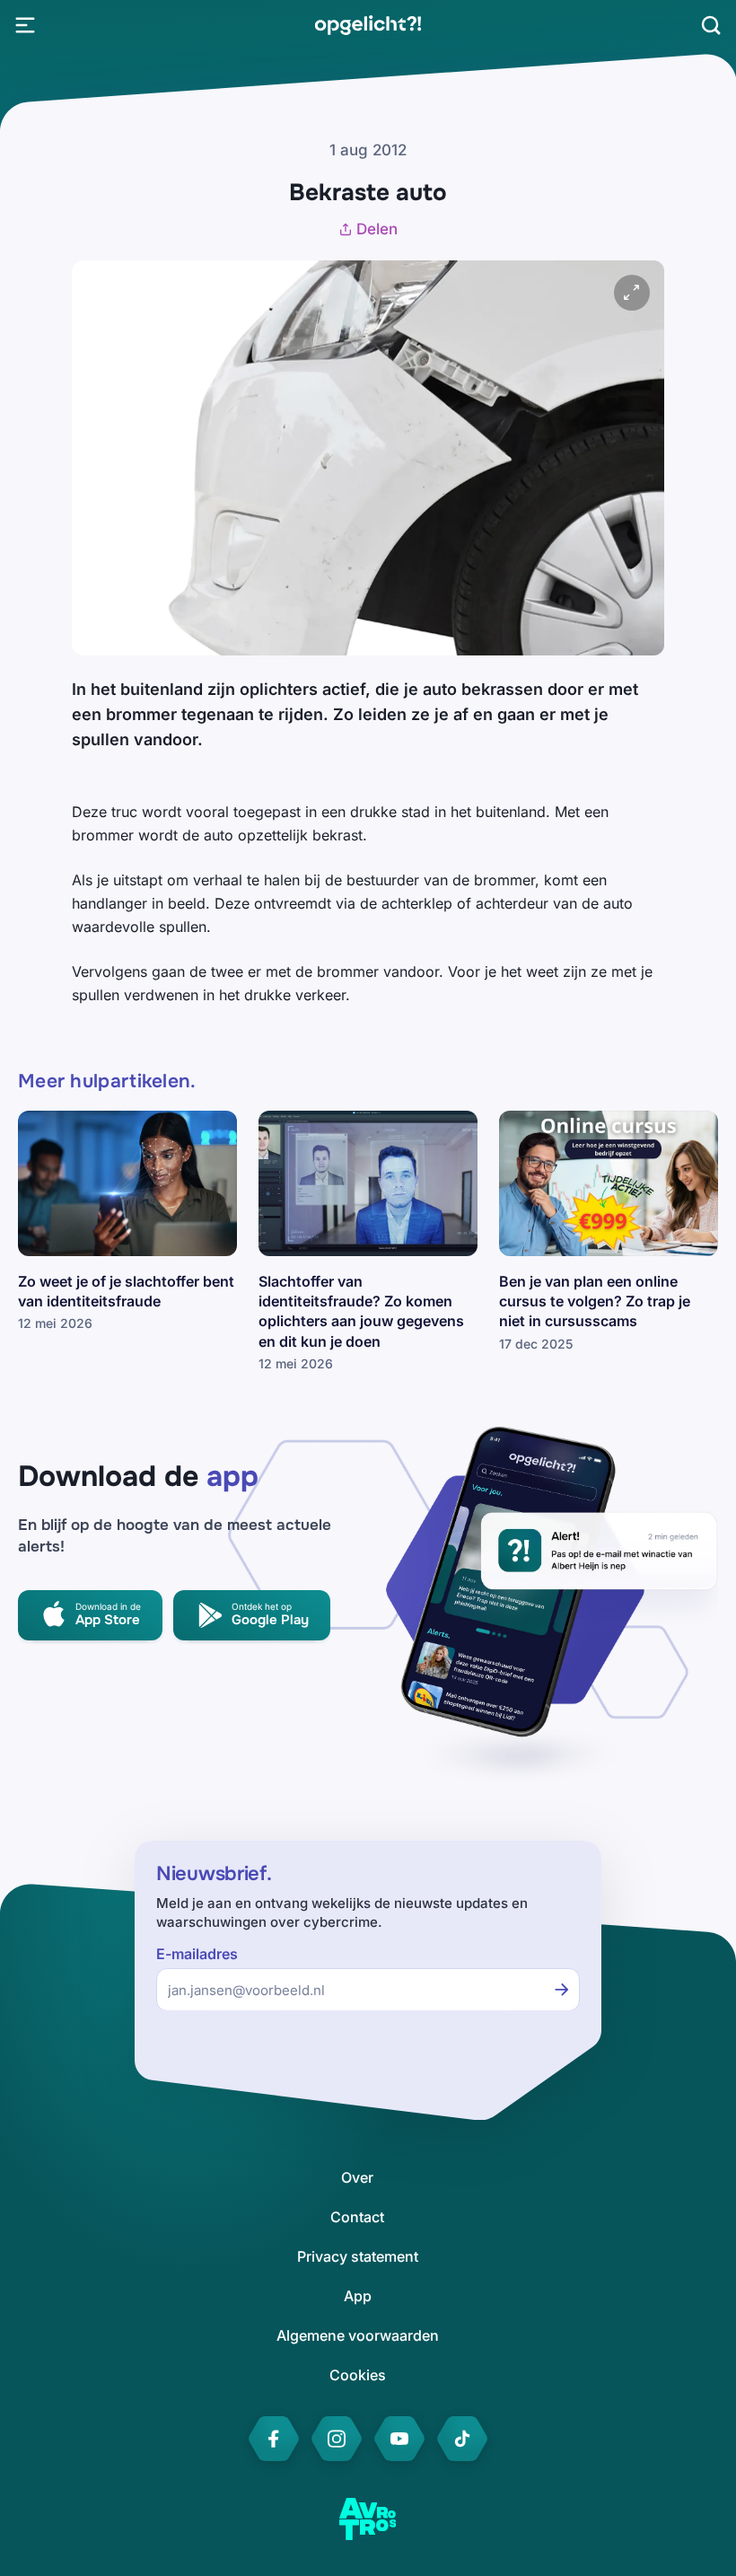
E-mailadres (197, 1954)
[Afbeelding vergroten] (632, 293)
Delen (377, 229)
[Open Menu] (25, 25)
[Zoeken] (711, 25)
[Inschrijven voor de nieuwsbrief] (562, 1990)
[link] (368, 25)
